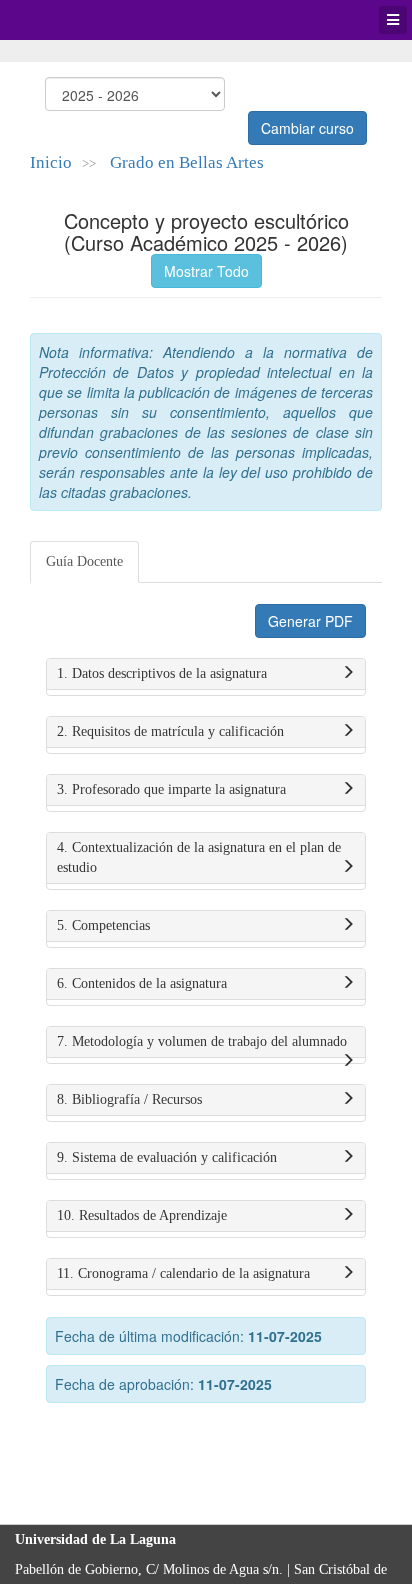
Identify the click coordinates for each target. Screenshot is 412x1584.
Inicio (51, 162)
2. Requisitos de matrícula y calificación (170, 731)
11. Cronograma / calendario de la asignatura (183, 1273)
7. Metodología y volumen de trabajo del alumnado (202, 1041)
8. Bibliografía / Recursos (129, 1099)
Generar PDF (310, 621)
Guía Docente (84, 561)
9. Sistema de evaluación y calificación (167, 1157)
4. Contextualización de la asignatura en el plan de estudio (199, 857)
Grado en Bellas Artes (187, 162)
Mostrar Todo (206, 271)
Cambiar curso (307, 128)
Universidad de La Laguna (70, 20)
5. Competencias (103, 925)
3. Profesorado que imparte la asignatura (171, 789)
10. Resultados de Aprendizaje (142, 1215)
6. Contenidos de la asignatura (142, 983)
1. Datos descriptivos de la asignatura (162, 673)
